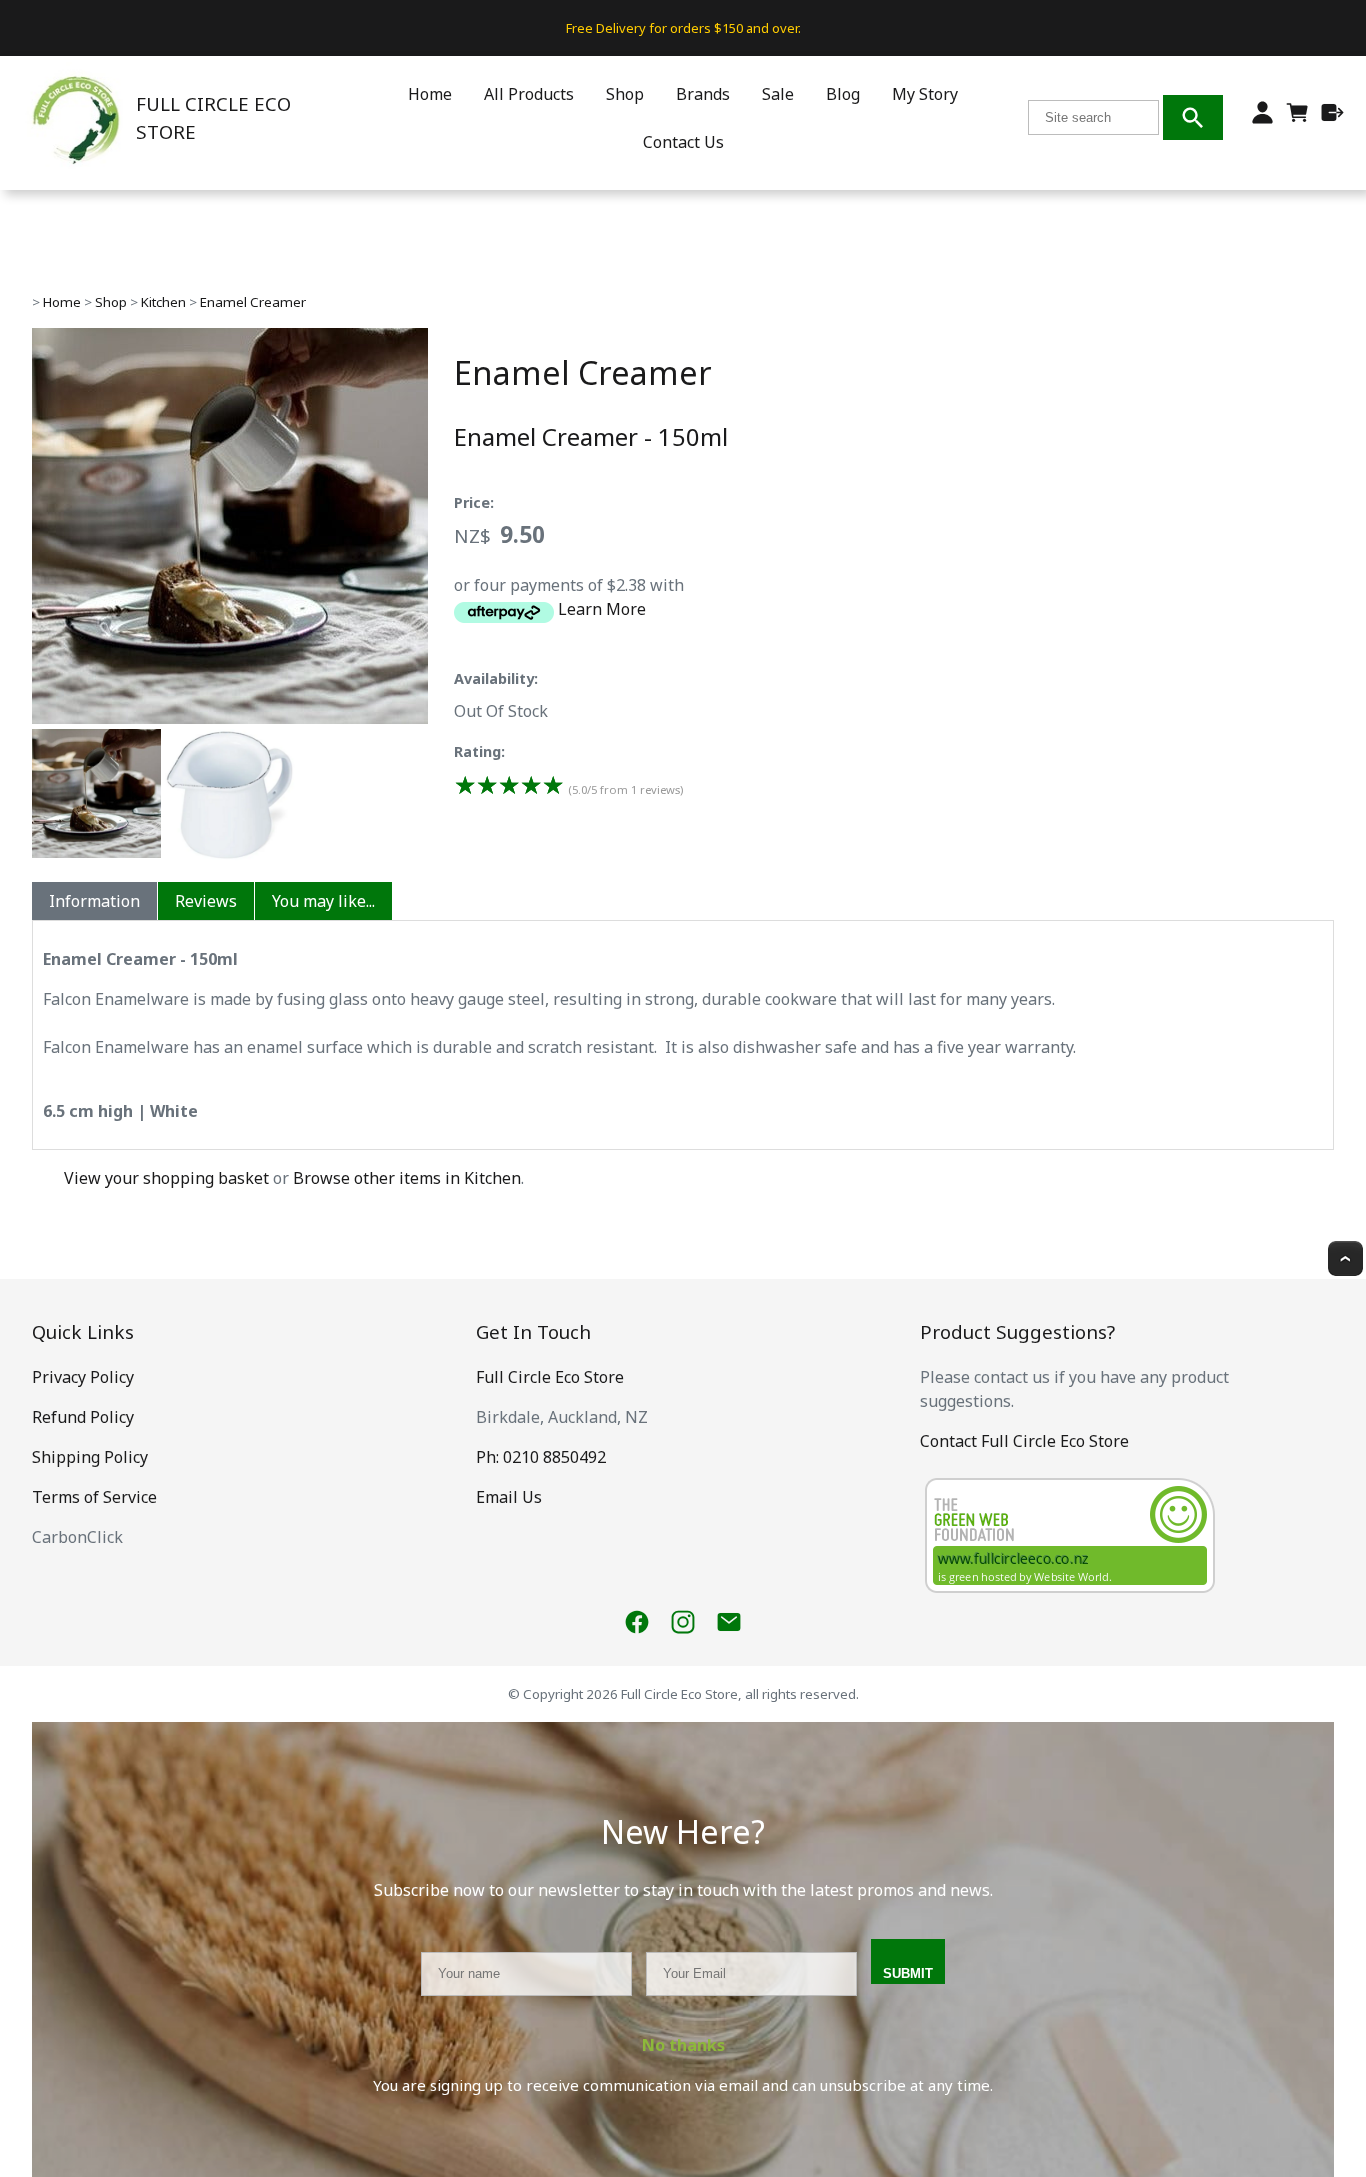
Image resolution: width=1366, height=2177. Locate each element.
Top (1345, 1258)
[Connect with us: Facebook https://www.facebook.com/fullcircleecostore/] (637, 1622)
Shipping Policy (90, 1457)
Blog (843, 94)
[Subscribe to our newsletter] (729, 1622)
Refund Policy (83, 1417)
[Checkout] (1332, 112)
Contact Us (683, 142)
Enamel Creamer (253, 302)
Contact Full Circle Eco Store (1024, 1441)
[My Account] (1262, 112)
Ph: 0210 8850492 (541, 1457)
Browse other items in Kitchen (407, 1178)
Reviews (206, 901)
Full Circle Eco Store (550, 1377)
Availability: (496, 678)
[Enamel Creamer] (230, 718)
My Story (925, 94)
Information (94, 901)
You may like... (323, 901)
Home (430, 94)
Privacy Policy (83, 1377)
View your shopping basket (166, 1178)
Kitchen (163, 302)
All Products (529, 94)
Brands (703, 94)
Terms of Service (94, 1497)
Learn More (602, 609)
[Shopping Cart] (1297, 118)
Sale (778, 94)
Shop (625, 94)
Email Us (509, 1497)
